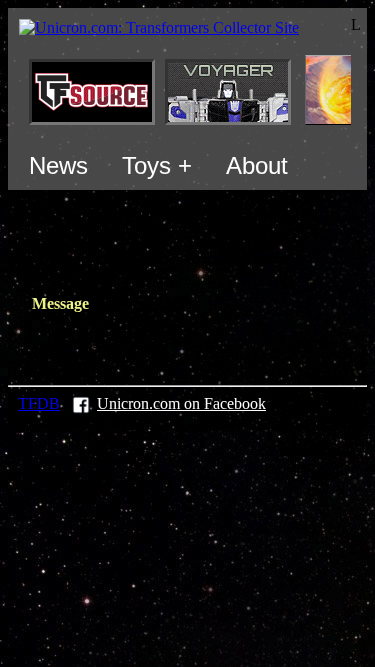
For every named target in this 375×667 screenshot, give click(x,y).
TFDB (39, 403)
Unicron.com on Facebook (181, 403)
